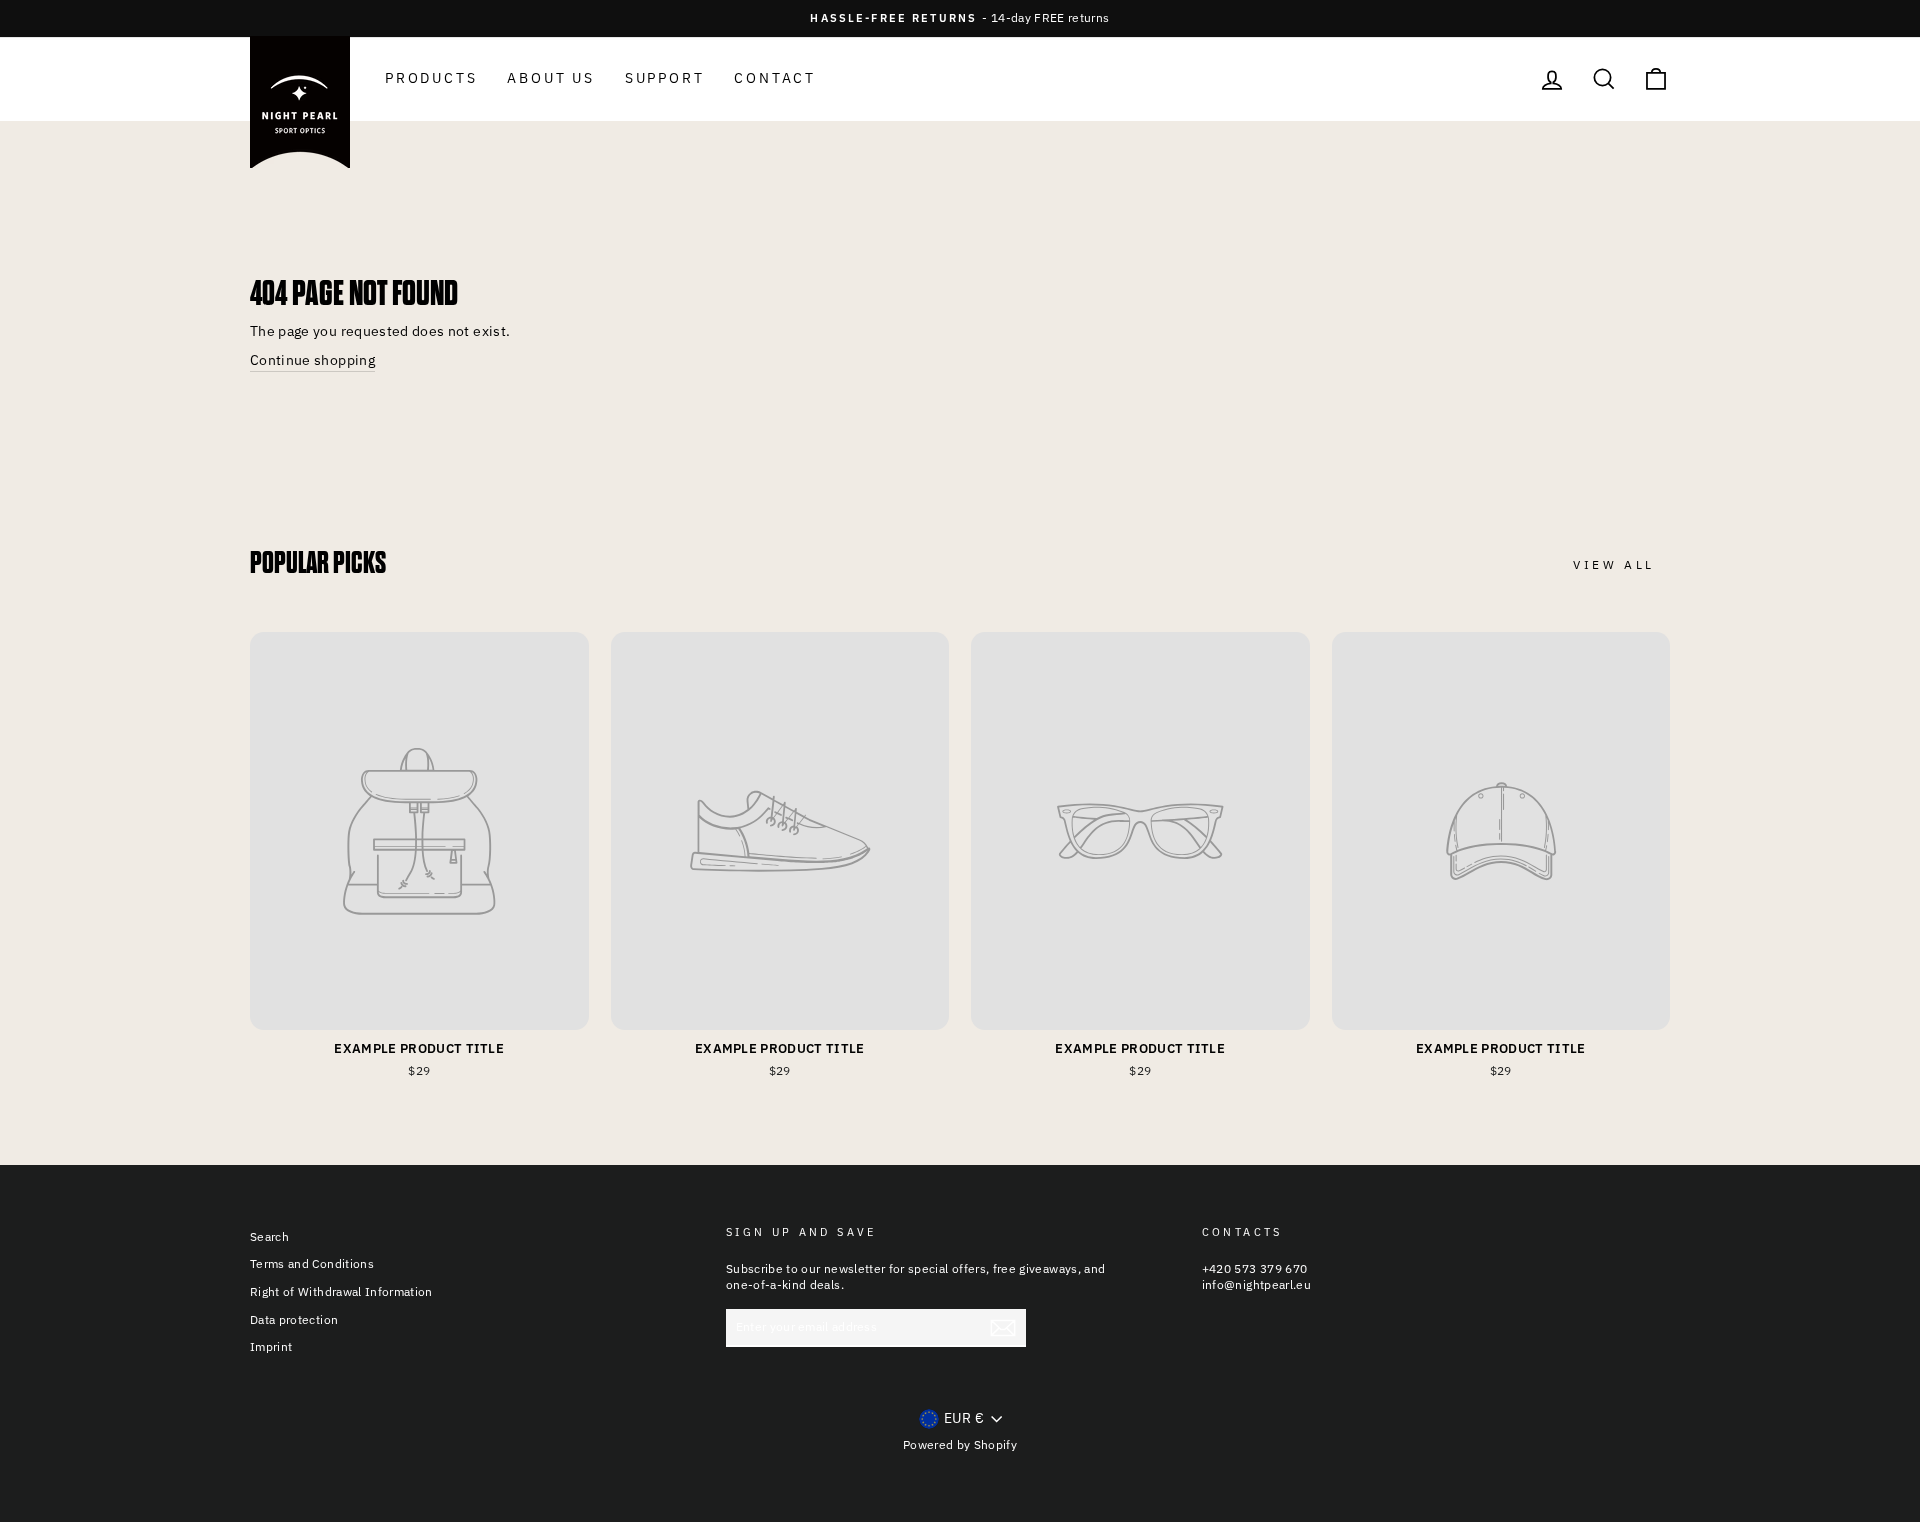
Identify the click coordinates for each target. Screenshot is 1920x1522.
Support (665, 78)
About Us (550, 78)
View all (1614, 564)
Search (269, 1236)
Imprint (271, 1346)
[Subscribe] (1003, 1328)
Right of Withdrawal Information (341, 1291)
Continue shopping (312, 360)
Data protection (294, 1319)
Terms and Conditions (312, 1263)
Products (431, 78)
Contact (775, 78)
